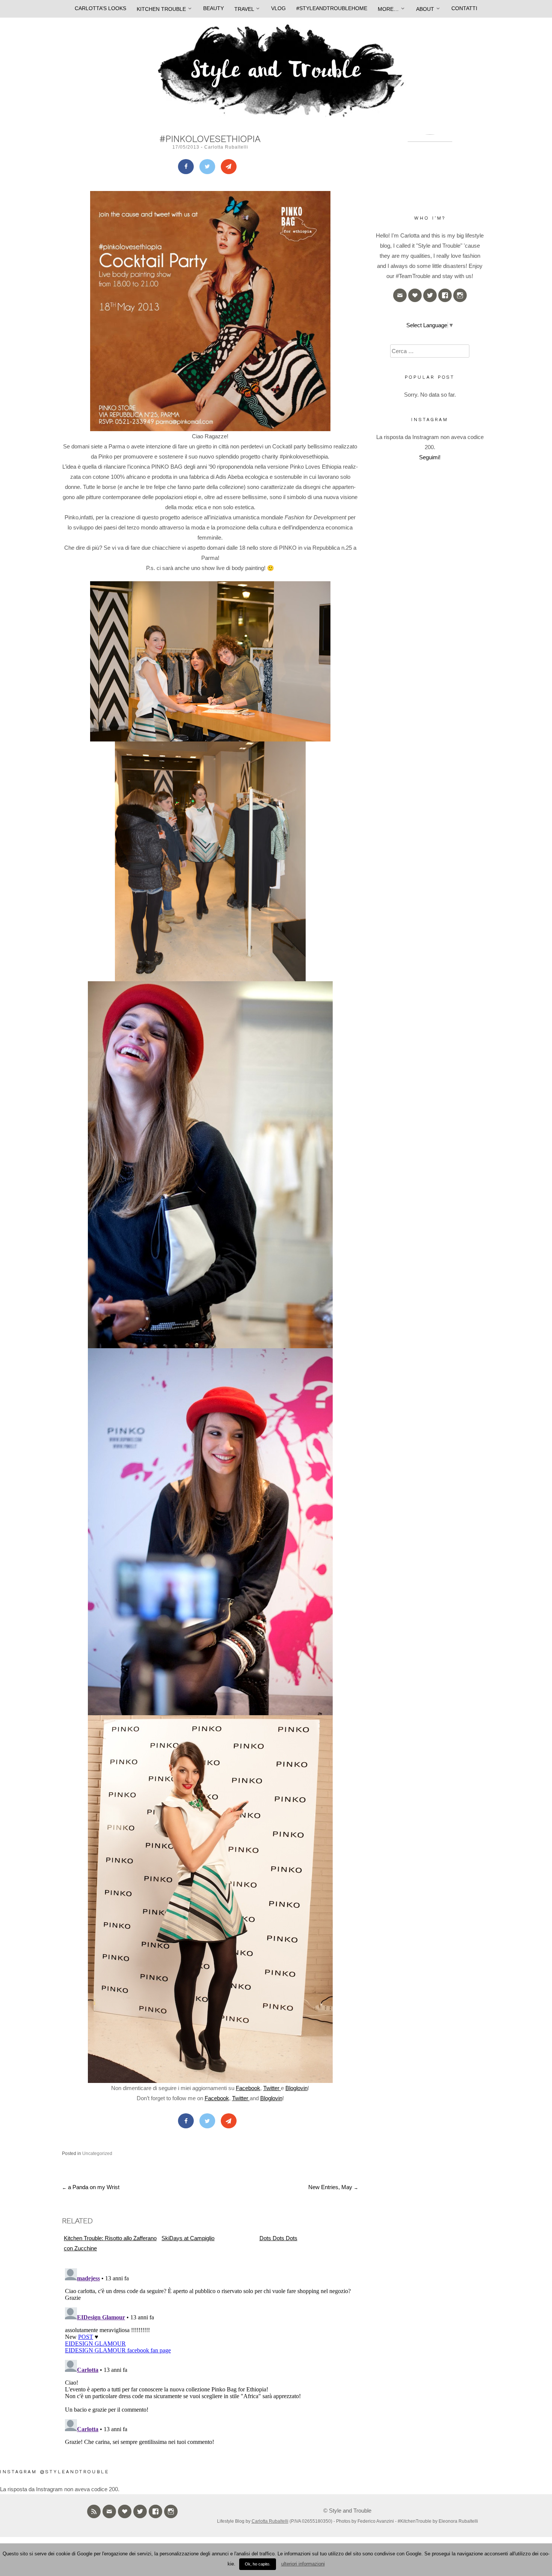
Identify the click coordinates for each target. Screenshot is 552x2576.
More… (388, 9)
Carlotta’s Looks (100, 8)
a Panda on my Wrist (91, 2187)
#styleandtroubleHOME (332, 8)
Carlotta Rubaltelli (226, 147)
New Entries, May (333, 2187)
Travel (244, 9)
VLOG (278, 8)
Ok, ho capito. (258, 2564)
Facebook (248, 2088)
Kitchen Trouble (161, 9)
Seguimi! (430, 457)
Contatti (464, 8)
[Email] (400, 295)
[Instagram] (460, 295)
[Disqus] (210, 2359)
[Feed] (94, 2511)
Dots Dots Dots (278, 2238)
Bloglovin (296, 2088)
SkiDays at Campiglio (188, 2238)
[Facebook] (186, 167)
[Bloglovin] (415, 295)
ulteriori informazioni (303, 2564)
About (425, 9)
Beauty (213, 8)
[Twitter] (207, 167)
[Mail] (229, 167)
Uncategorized (97, 2153)
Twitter (272, 2088)
